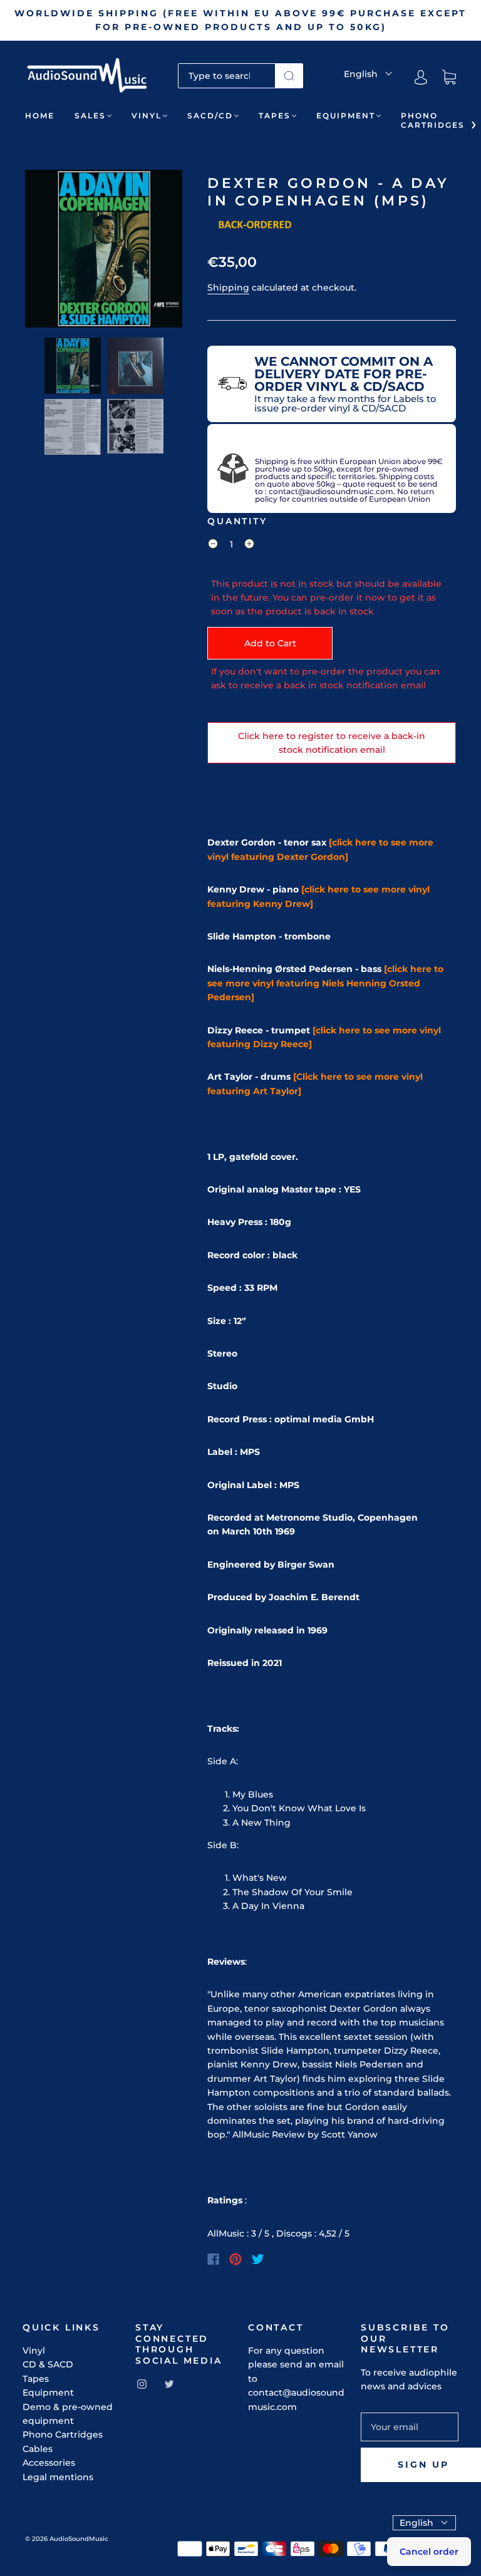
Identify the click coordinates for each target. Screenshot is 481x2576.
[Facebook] (213, 2259)
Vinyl (147, 116)
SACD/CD (210, 116)
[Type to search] (227, 76)
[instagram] (142, 2384)
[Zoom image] (104, 251)
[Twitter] (258, 2259)
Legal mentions (58, 2477)
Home (40, 116)
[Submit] (289, 76)
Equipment (346, 116)
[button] (41, 251)
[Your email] (410, 2427)
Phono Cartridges (433, 120)
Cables (38, 2449)
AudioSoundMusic (79, 2539)
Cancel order (429, 2552)
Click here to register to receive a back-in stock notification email (332, 743)
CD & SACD (48, 2364)
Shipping (228, 287)
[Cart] (449, 78)
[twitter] (169, 2384)
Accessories (49, 2463)
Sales (90, 116)
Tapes (275, 116)
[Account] (421, 78)
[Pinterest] (235, 2259)
